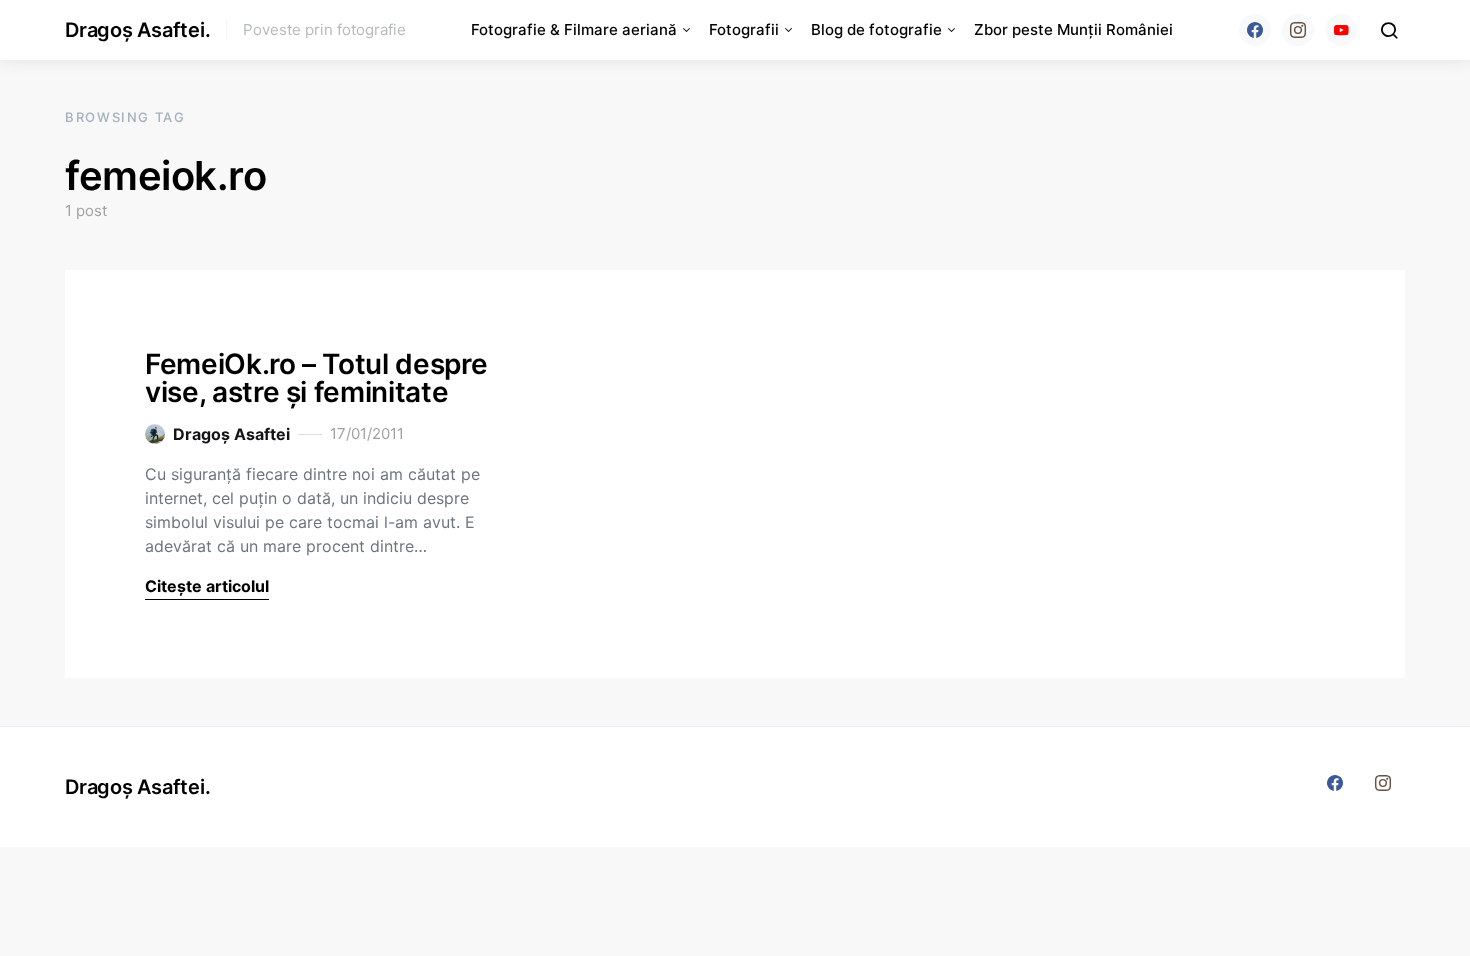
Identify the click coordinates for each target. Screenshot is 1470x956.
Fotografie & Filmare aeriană (574, 29)
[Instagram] (1298, 30)
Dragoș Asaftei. (137, 30)
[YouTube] (1341, 30)
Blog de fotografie (876, 29)
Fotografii (744, 29)
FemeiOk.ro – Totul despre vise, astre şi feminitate (316, 378)
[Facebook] (1255, 30)
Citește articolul (207, 586)
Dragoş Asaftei (231, 434)
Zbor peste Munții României (1073, 29)
